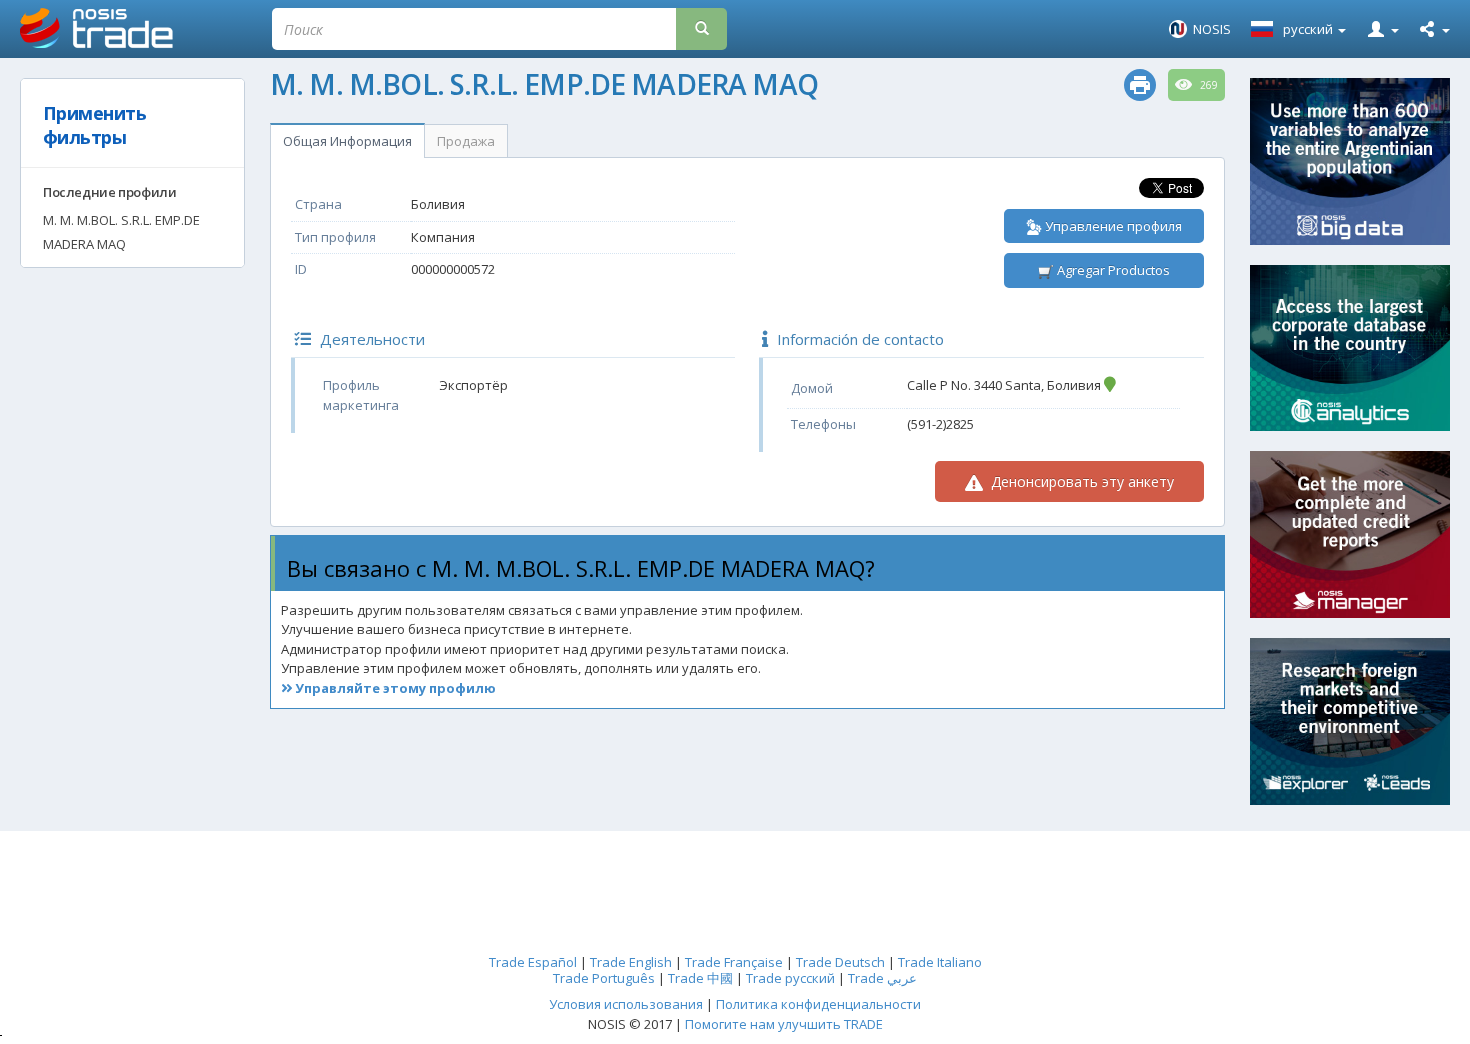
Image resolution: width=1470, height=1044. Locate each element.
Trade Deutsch (840, 962)
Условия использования (626, 1004)
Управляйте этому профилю (394, 688)
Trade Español (533, 962)
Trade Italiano (940, 962)
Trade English (631, 962)
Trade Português (604, 978)
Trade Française (734, 962)
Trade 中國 (700, 978)
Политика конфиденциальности (818, 1004)
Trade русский (790, 978)
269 (1207, 85)
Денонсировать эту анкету (1080, 481)
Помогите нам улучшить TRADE (784, 1024)
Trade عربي (882, 978)
